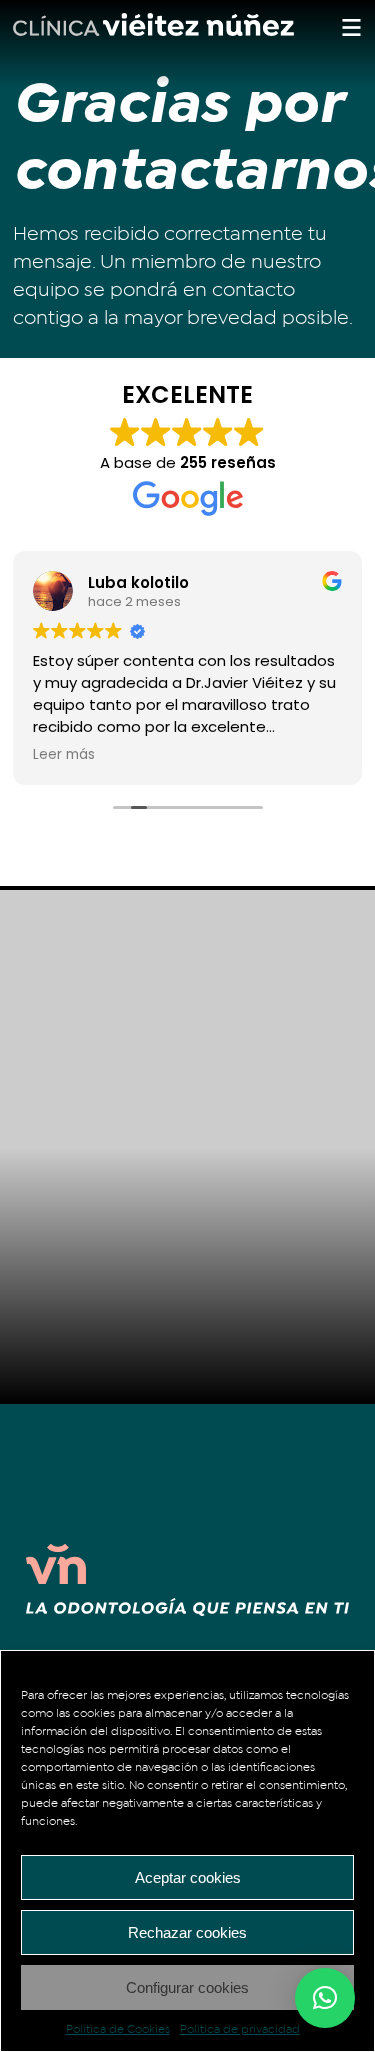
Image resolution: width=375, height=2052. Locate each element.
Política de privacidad (240, 2029)
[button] (325, 1998)
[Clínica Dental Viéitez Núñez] (153, 31)
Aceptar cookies (188, 1877)
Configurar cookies (187, 1987)
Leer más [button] (64, 755)
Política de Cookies (118, 2029)
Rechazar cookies (187, 1932)
